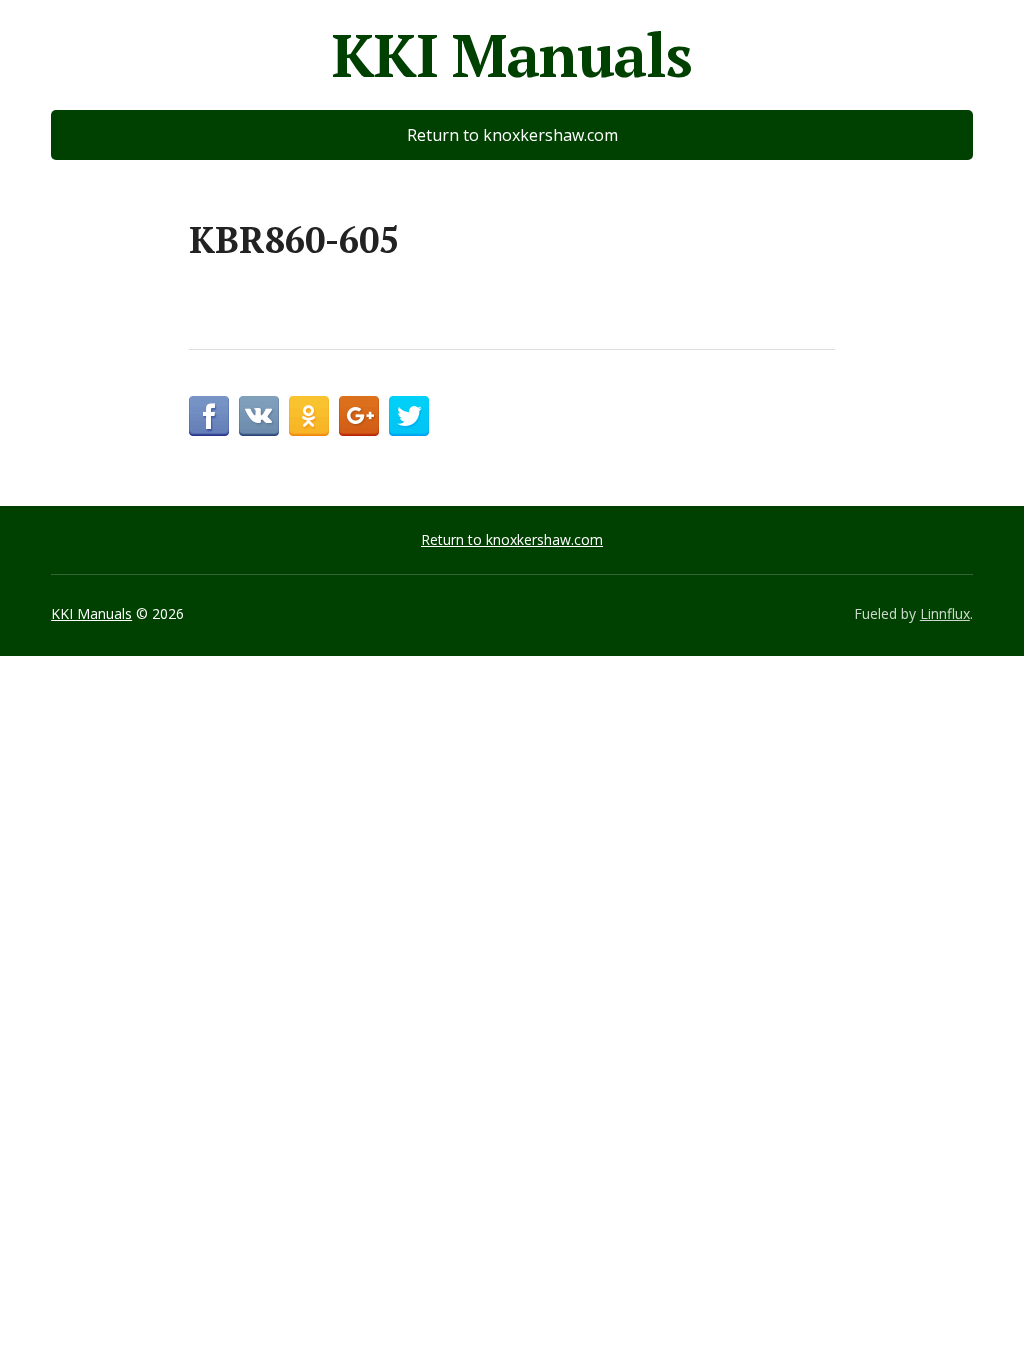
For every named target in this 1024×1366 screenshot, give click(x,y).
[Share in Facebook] (209, 416)
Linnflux (945, 613)
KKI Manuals (512, 55)
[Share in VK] (259, 416)
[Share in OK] (309, 416)
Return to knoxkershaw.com (512, 135)
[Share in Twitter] (409, 416)
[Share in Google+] (359, 416)
